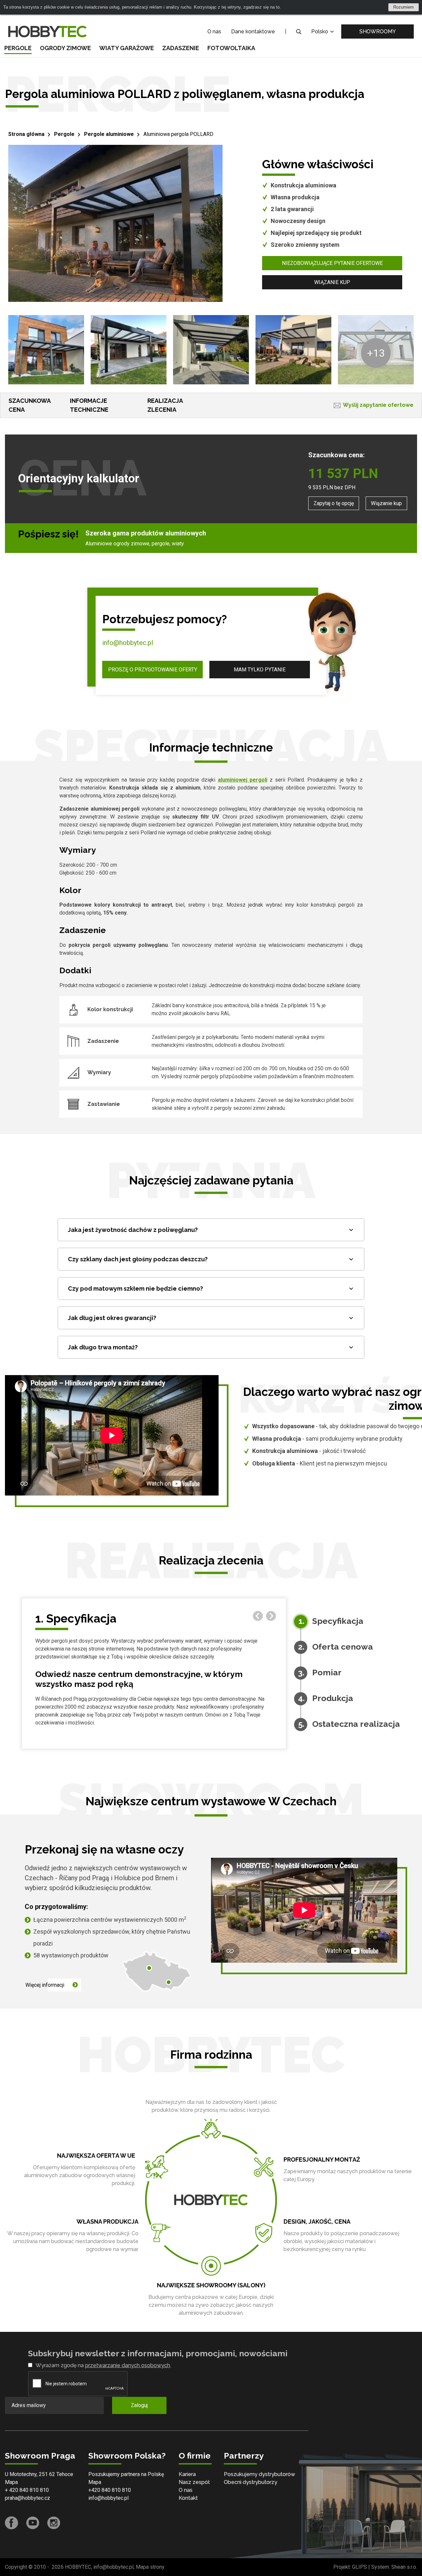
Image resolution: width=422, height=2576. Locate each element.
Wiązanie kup (332, 282)
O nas (214, 32)
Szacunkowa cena (30, 405)
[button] (271, 1616)
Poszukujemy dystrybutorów (259, 2474)
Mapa (11, 2482)
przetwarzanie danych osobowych (128, 2365)
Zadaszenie (181, 48)
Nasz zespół (194, 2482)
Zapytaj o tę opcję (334, 503)
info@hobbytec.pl (128, 643)
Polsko (320, 32)
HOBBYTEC (78, 2567)
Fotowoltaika (231, 48)
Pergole (18, 48)
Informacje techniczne (89, 405)
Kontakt (188, 2498)
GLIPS (360, 2567)
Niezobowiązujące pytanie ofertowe (332, 263)
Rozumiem (404, 7)
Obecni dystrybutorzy (251, 2482)
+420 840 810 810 (110, 2490)
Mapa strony (150, 2567)
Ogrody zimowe (65, 48)
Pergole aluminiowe (109, 134)
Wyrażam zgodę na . (103, 2365)
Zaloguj (139, 2405)
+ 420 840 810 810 (27, 2490)
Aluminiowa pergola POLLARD (178, 134)
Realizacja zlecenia (165, 405)
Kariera (187, 2474)
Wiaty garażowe (127, 48)
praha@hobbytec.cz (28, 2498)
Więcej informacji (45, 1985)
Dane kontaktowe (253, 32)
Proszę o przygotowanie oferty (153, 670)
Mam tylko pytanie (260, 670)
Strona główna (26, 134)
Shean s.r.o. (404, 2567)
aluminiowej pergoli (243, 780)
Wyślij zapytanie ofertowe (378, 405)
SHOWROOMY (378, 32)
